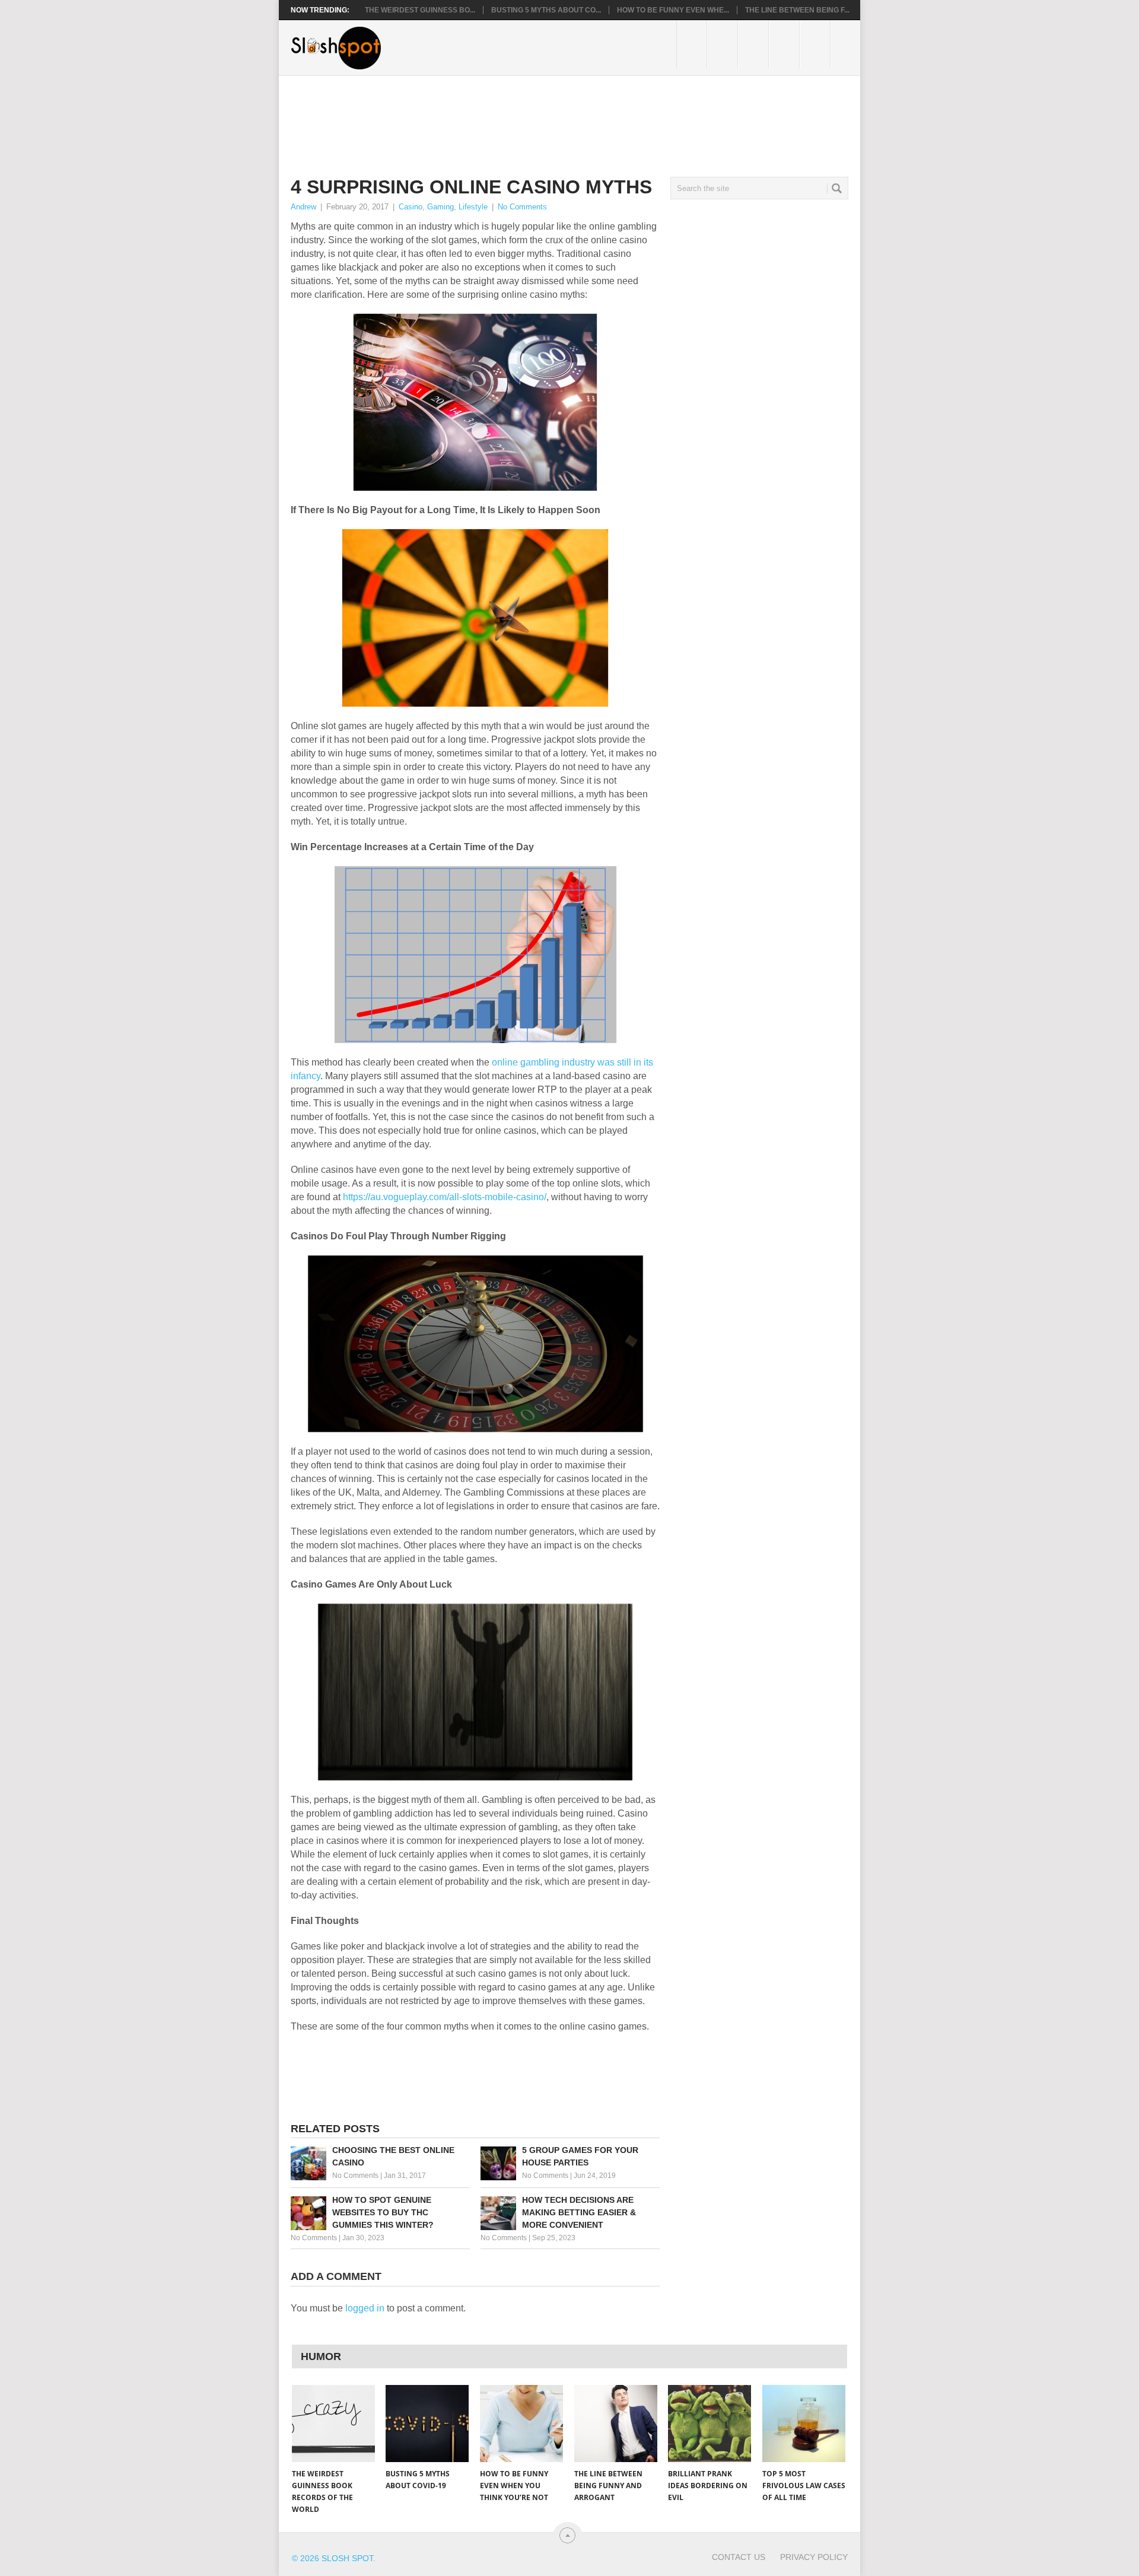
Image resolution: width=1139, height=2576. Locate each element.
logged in (365, 2308)
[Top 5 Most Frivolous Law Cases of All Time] (804, 2424)
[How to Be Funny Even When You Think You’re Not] (521, 2424)
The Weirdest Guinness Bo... (420, 10)
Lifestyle (473, 207)
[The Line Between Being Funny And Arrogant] (616, 2424)
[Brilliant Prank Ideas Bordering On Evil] (710, 2424)
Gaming (440, 207)
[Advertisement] (507, 117)
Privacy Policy (814, 2557)
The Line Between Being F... (797, 10)
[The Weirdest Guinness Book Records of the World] (333, 2424)
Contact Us (739, 2557)
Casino (411, 207)
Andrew (303, 207)
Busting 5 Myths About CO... (546, 10)
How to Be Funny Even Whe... (673, 10)
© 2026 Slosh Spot (333, 2558)
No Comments (522, 207)
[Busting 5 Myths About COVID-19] (427, 2424)
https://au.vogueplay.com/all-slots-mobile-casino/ (445, 1197)
